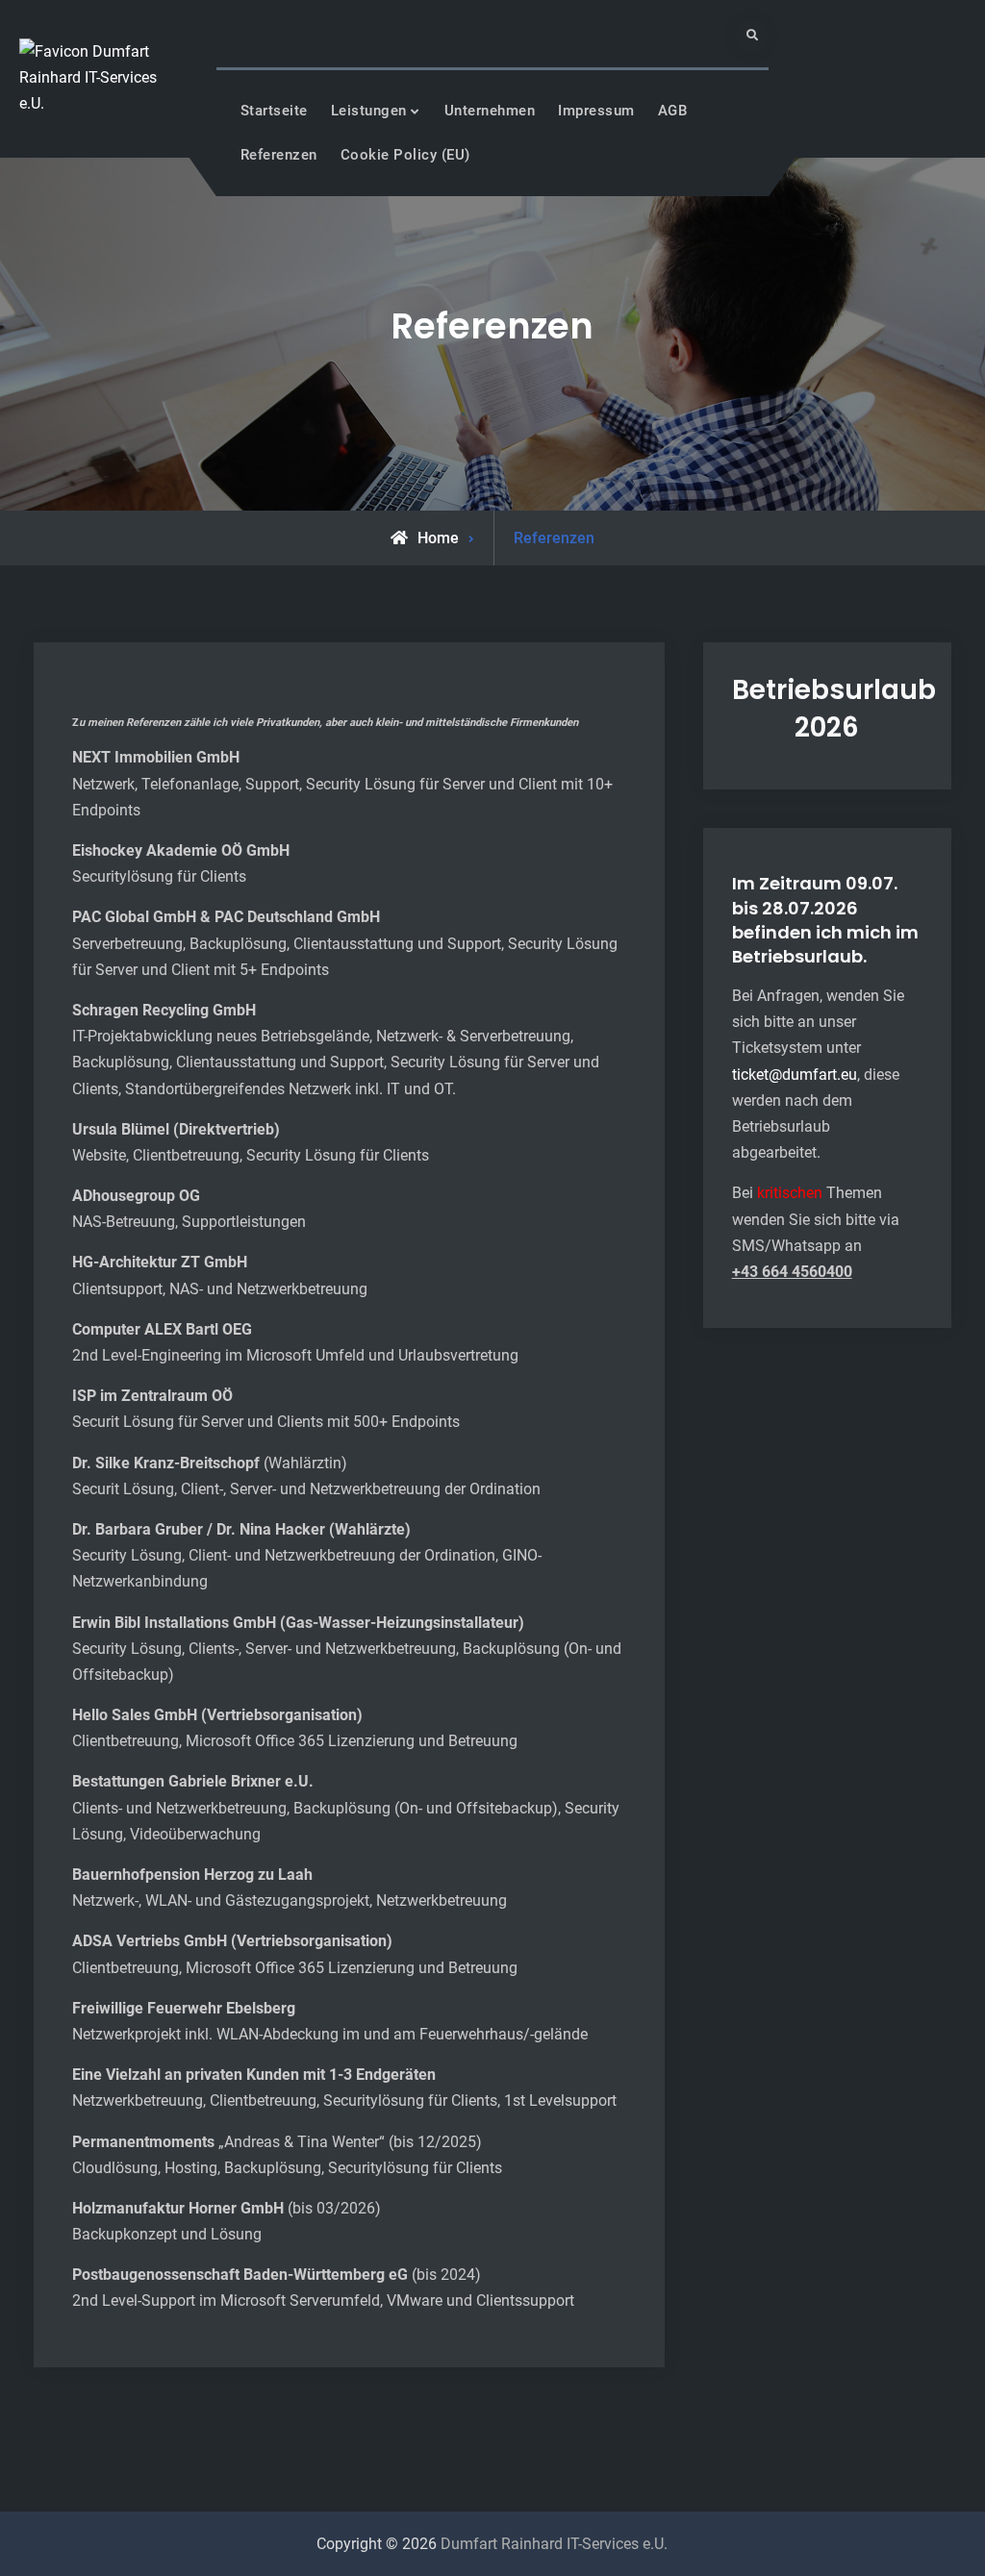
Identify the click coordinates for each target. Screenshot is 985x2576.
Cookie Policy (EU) (405, 155)
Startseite (274, 111)
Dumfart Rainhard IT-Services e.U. (554, 2544)
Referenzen (279, 155)
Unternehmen (490, 111)
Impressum (596, 111)
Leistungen (369, 111)
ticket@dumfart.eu (795, 1075)
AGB (673, 111)
